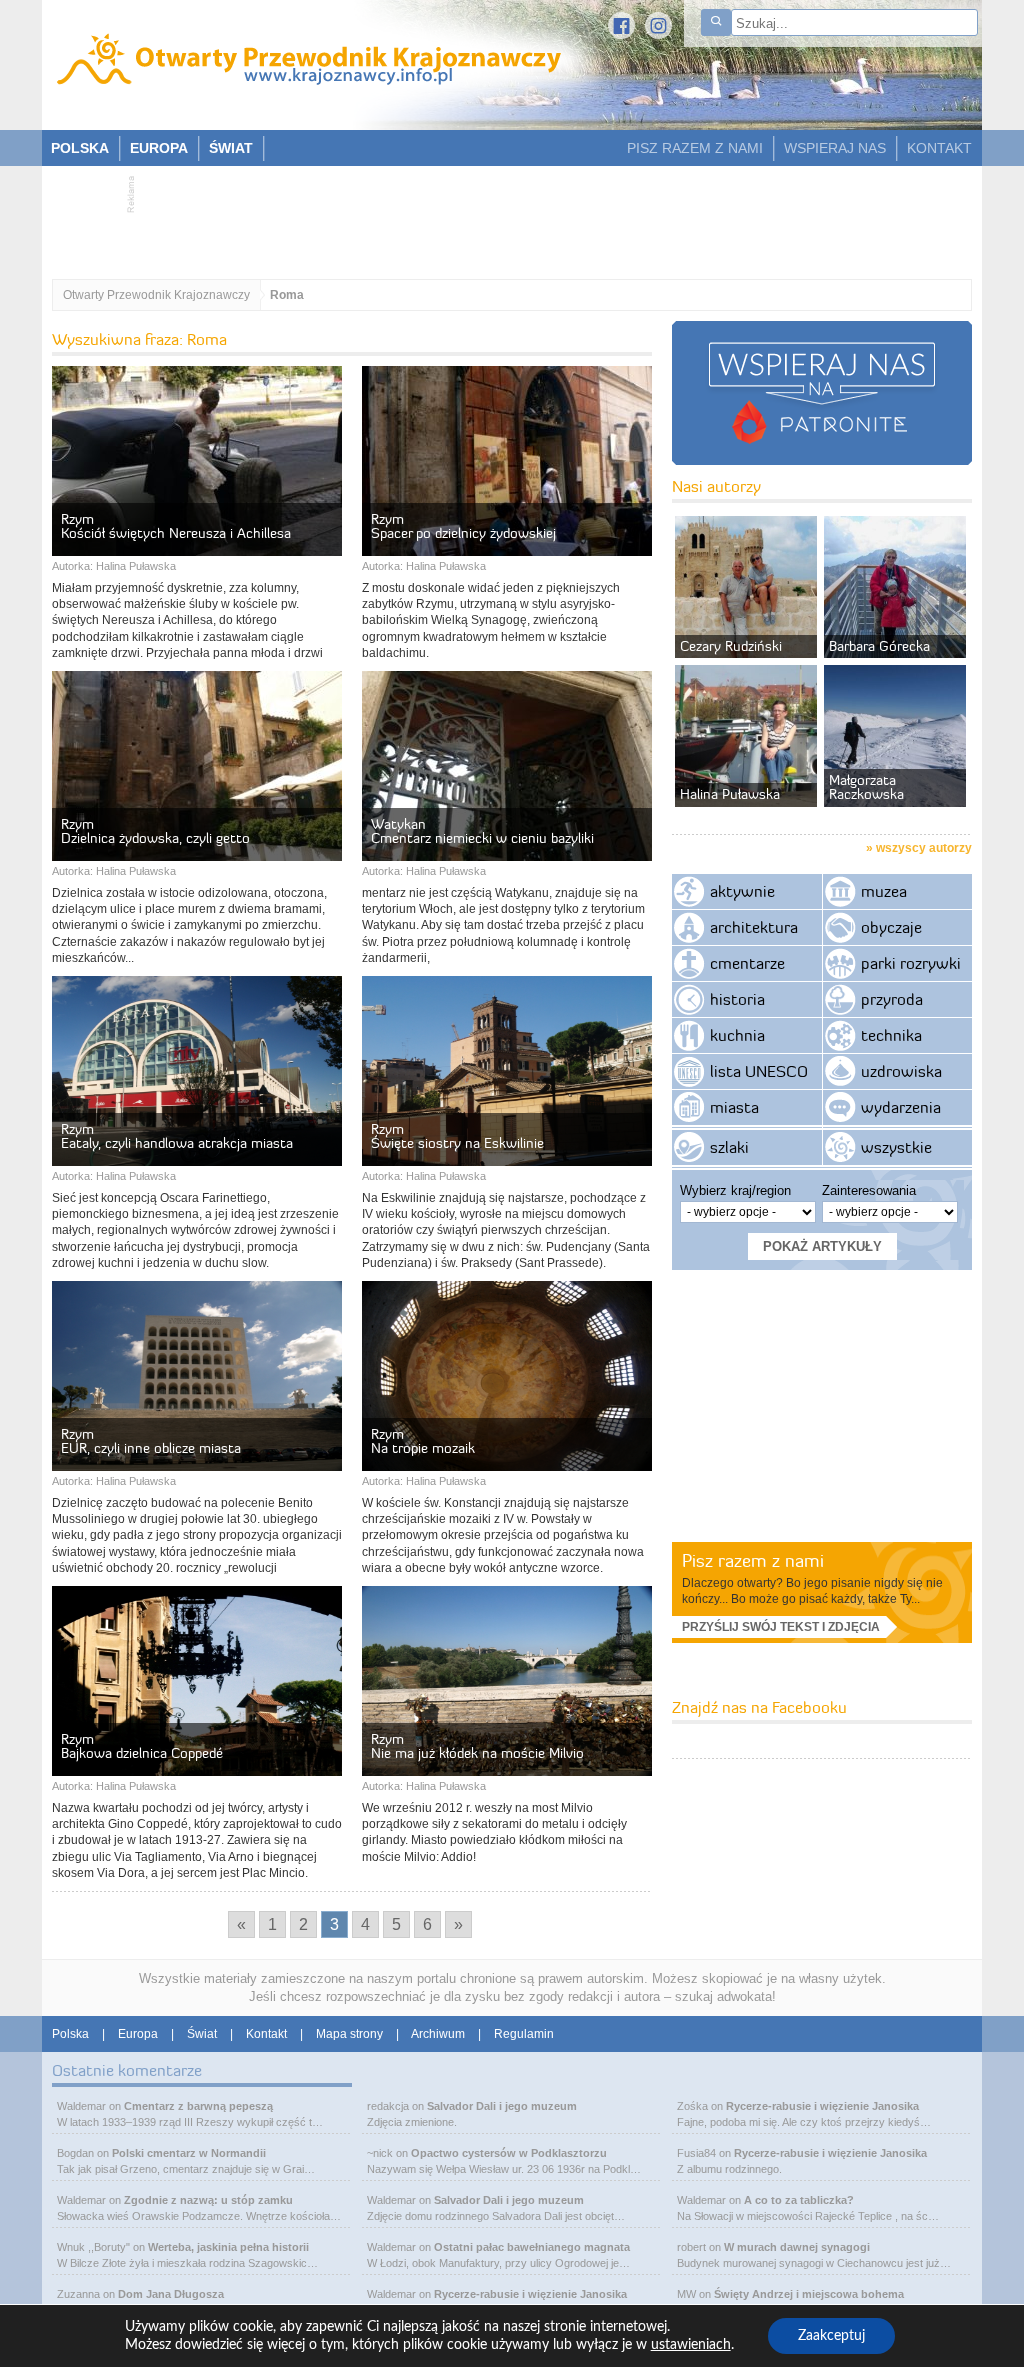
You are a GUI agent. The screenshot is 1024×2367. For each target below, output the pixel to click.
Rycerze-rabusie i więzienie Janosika (530, 2294)
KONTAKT (939, 148)
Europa (138, 2034)
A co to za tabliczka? (799, 2200)
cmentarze (747, 963)
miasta (734, 1107)
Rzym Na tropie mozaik (423, 1441)
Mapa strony (349, 2034)
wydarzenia (901, 1107)
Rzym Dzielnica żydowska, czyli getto (155, 831)
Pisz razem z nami (753, 1560)
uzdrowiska (901, 1071)
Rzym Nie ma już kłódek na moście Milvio (477, 1746)
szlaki (729, 1147)
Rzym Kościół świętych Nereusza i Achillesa (176, 526)
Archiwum (438, 2034)
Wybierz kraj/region (735, 1190)
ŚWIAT (231, 148)
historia (737, 999)
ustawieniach (691, 2345)
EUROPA (159, 148)
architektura (754, 927)
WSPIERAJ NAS (835, 148)
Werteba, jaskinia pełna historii (228, 2247)
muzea (884, 891)
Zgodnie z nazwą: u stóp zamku (208, 2200)
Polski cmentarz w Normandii (189, 2153)
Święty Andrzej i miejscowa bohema (809, 2294)
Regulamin (524, 2034)
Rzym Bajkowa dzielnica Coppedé (142, 1746)
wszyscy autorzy (924, 848)
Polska (70, 2034)
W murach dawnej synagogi (797, 2247)
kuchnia (737, 1035)
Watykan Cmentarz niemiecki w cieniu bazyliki (482, 831)
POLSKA (80, 148)
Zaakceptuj (831, 2336)
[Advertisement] (502, 216)
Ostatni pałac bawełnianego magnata (532, 2247)
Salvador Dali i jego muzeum (502, 2106)
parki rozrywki (911, 963)
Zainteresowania (869, 1190)
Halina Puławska (136, 566)
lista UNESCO (759, 1071)
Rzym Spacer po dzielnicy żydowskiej (463, 526)
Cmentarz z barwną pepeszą (198, 2106)
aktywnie (742, 891)
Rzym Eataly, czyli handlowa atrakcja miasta (177, 1136)
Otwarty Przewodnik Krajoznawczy (156, 295)
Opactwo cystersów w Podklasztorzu (509, 2153)
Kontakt (266, 2034)
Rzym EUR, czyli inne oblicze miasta (151, 1441)
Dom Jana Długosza (171, 2294)
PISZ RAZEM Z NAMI (695, 148)
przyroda (892, 999)
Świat (202, 2034)
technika (891, 1035)
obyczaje (891, 927)
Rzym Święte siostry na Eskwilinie (457, 1136)
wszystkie (896, 1147)
